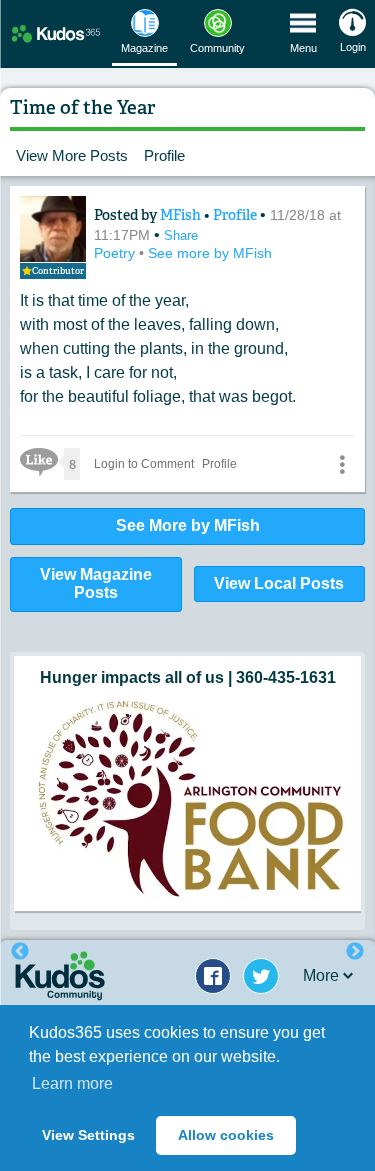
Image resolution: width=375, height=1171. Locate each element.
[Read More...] (187, 747)
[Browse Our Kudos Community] (56, 33)
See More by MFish (188, 525)
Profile (164, 155)
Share (181, 235)
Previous (20, 952)
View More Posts (72, 155)
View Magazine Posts (96, 584)
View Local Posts (279, 583)
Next (355, 952)
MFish (182, 215)
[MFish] (53, 229)
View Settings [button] (88, 1135)
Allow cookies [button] (226, 1135)
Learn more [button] (72, 1083)
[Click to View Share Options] (342, 464)
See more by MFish (210, 253)
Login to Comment (144, 464)
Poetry (116, 253)
